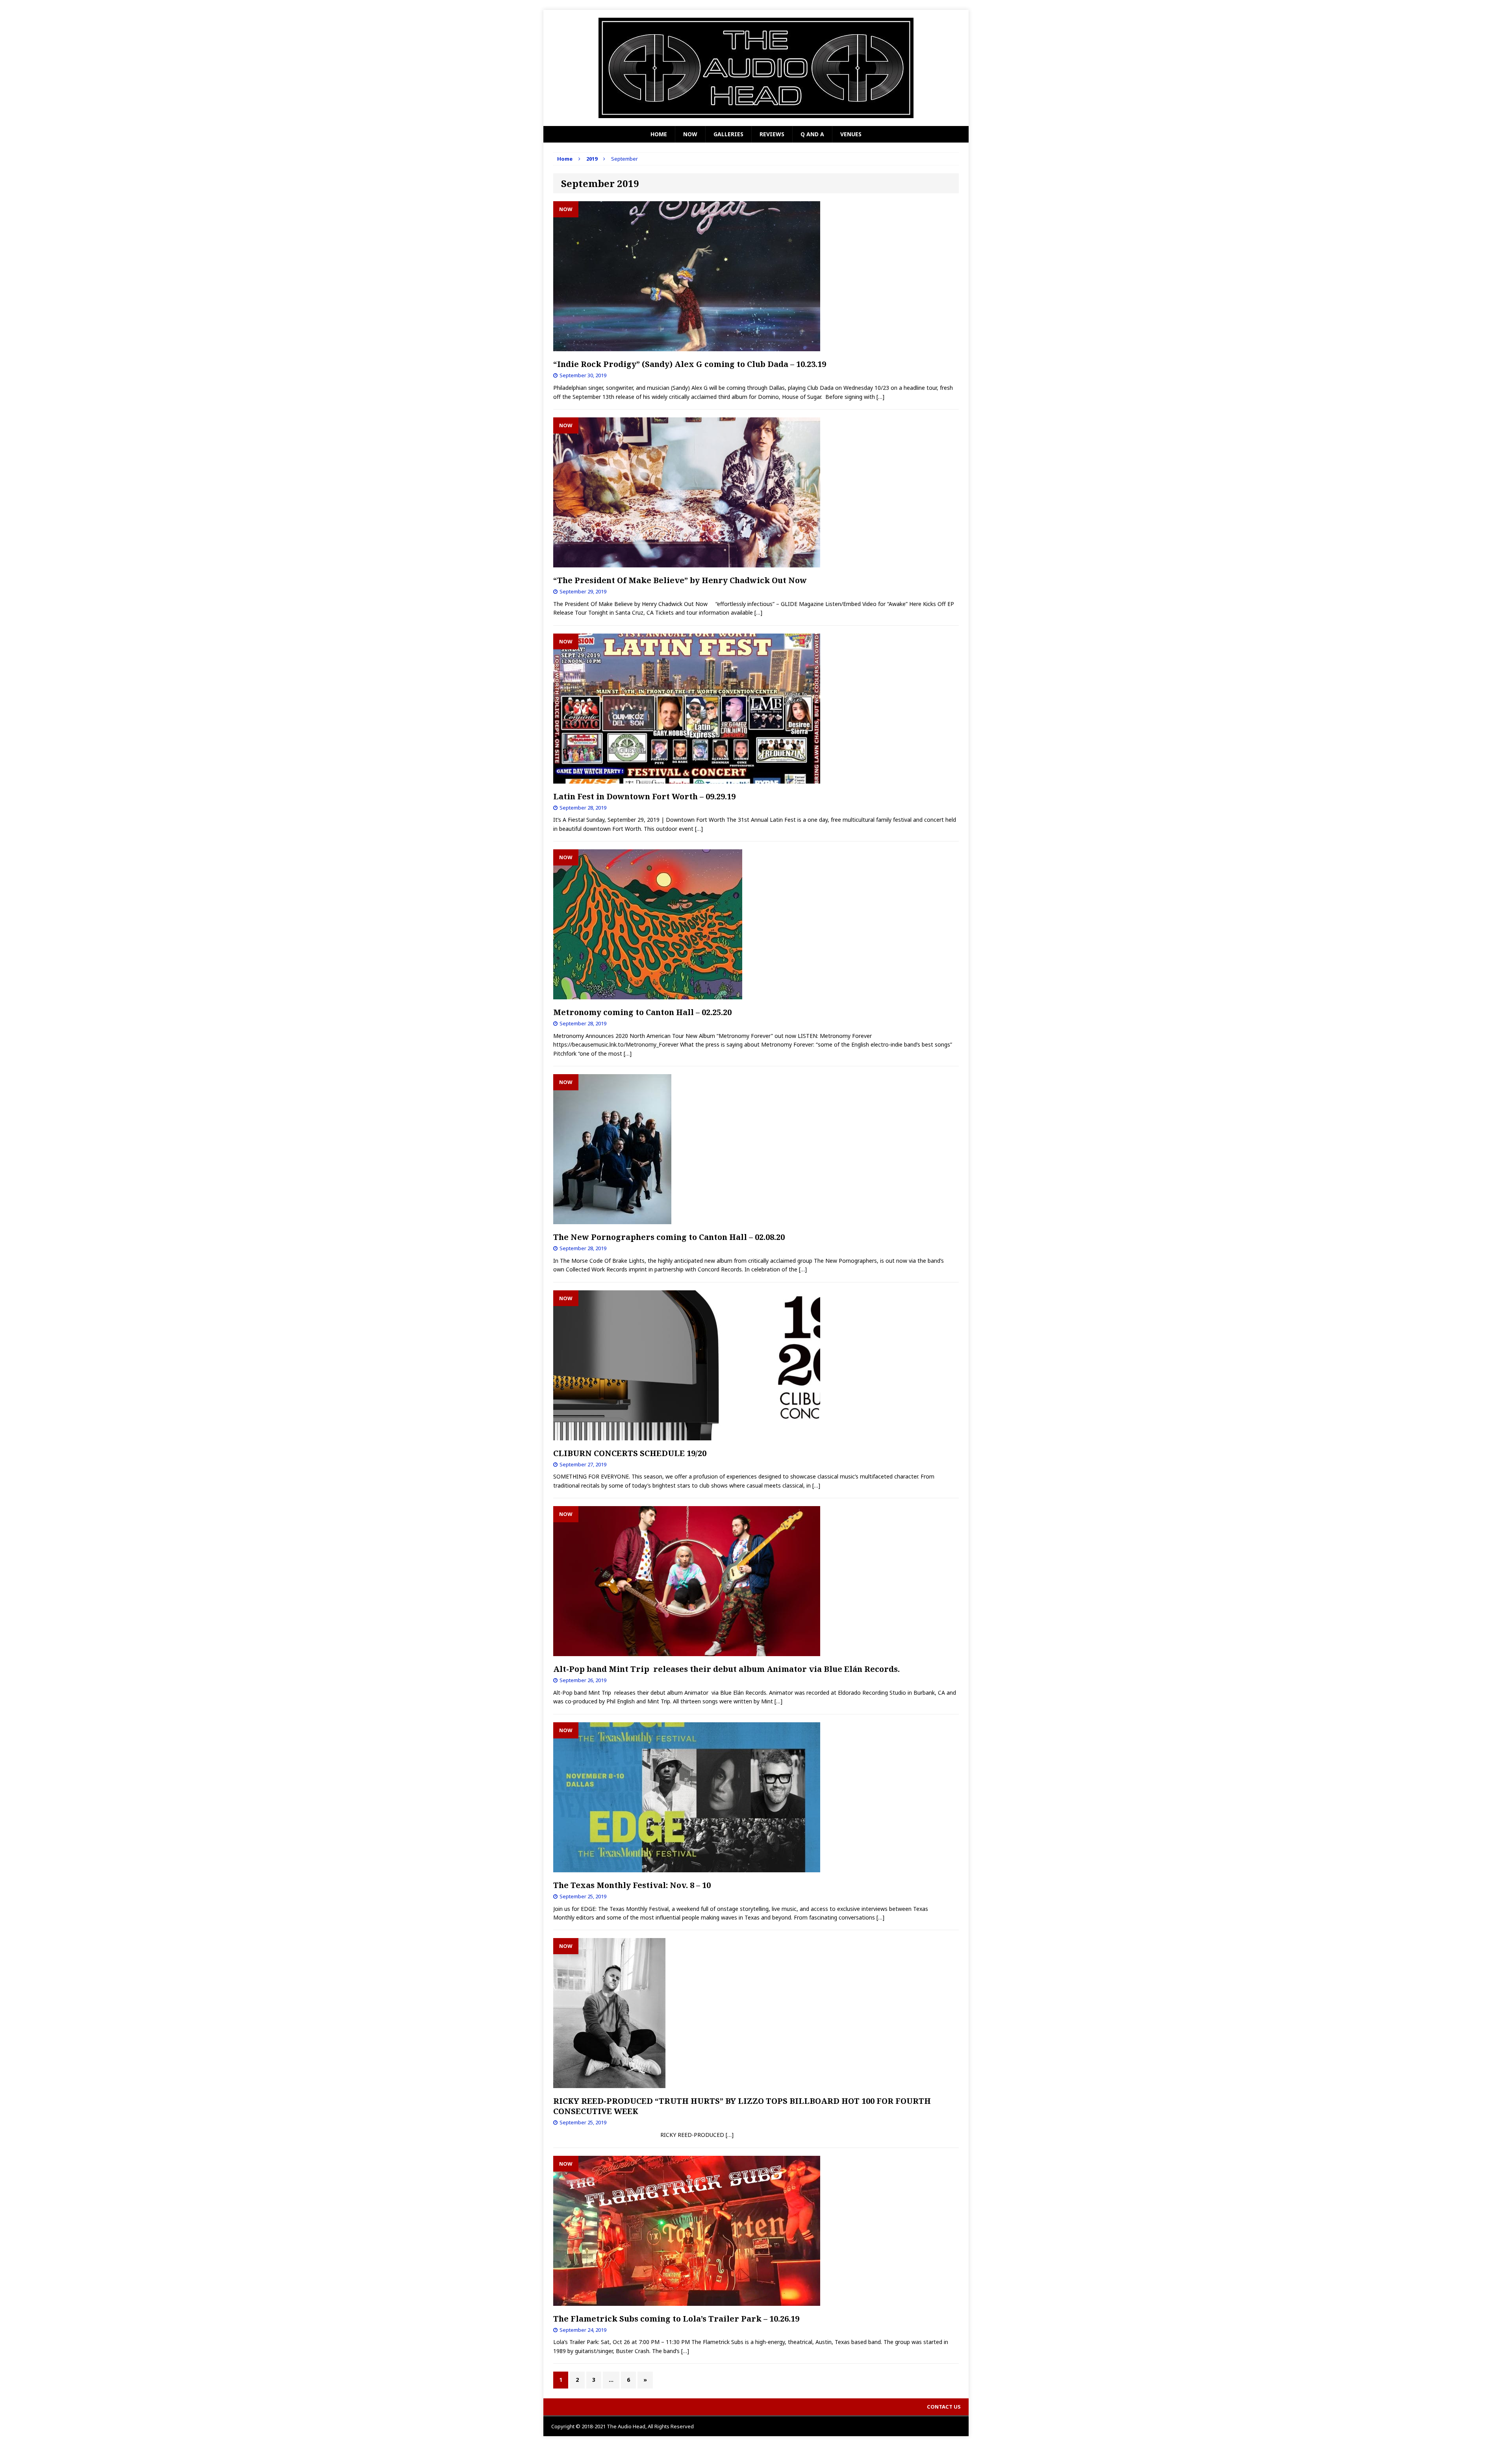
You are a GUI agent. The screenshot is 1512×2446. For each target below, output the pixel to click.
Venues (851, 134)
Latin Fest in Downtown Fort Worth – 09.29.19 (644, 796)
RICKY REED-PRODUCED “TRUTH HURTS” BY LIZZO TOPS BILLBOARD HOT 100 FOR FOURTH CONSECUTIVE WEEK (742, 2106)
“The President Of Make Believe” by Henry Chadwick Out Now (680, 580)
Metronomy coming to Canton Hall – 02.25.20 (642, 1012)
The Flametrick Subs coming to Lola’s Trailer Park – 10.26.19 (676, 2319)
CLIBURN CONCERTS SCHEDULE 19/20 (630, 1453)
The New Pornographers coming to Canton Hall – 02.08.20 (669, 1237)
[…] (880, 397)
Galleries (728, 134)
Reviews (772, 134)
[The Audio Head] (756, 68)
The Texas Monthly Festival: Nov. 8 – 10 (632, 1885)
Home (659, 134)
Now (690, 134)
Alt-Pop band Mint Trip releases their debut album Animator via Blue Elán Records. (726, 1669)
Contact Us (944, 2407)
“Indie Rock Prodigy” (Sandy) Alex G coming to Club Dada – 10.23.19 (690, 364)
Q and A (812, 134)
